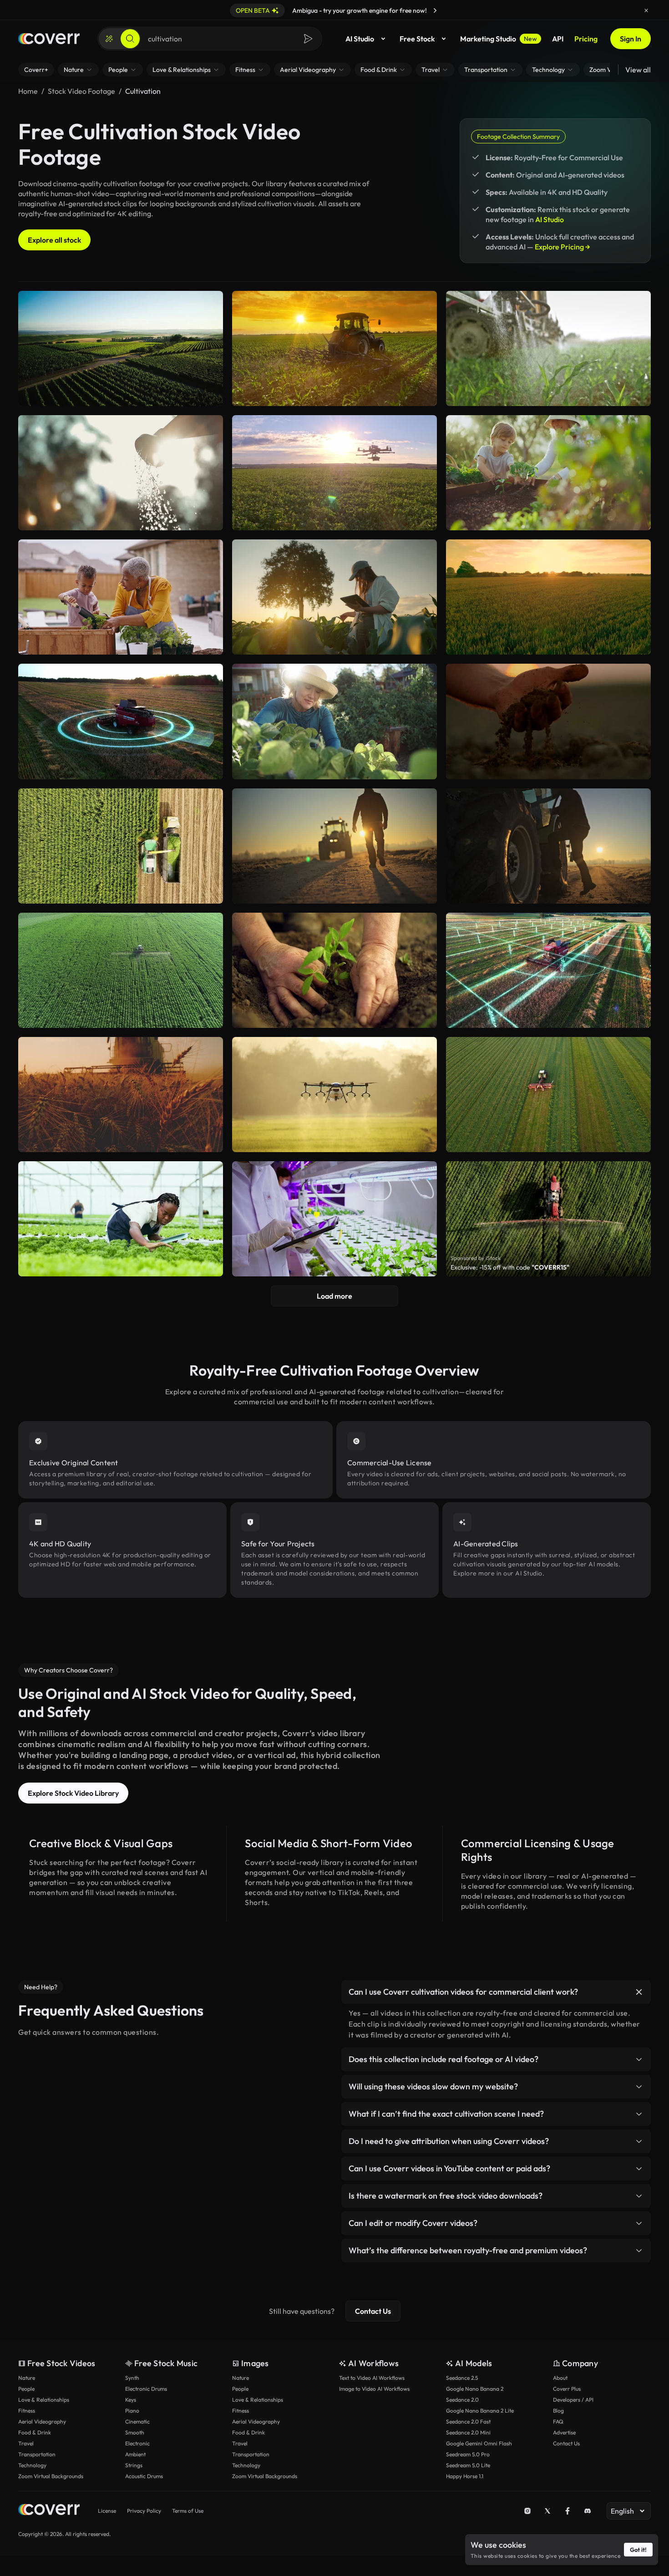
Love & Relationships (44, 2400)
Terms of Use (188, 2511)
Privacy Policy (144, 2511)
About (560, 2378)
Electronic (137, 2443)
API (558, 39)
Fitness (27, 2411)
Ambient (135, 2454)
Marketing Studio (499, 39)
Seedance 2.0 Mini (468, 2432)
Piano (132, 2411)
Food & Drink (35, 2432)
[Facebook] (568, 2511)
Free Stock (417, 39)
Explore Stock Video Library (73, 1793)
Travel (26, 2443)
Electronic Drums (146, 2389)
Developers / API (573, 2400)
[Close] (646, 10)
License (107, 2511)
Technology (32, 2465)
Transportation (37, 2454)
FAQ (558, 2421)
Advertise (564, 2432)
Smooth (135, 2432)
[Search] (130, 39)
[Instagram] (527, 2511)
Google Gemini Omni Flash (479, 2443)
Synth (132, 2378)
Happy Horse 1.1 (465, 2476)
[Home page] (49, 39)
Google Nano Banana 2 (475, 2389)
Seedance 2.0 (462, 2400)
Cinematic (137, 2421)
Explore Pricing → (563, 247)
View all (638, 70)
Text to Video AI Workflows (372, 2378)
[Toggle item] (639, 1992)
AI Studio (360, 39)
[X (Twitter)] (547, 2511)
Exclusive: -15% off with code (510, 1267)
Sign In (631, 39)
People (26, 2389)
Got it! (638, 2550)
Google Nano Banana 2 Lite (480, 2411)
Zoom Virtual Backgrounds (51, 2476)
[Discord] (588, 2511)
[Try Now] (435, 10)
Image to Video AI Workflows (374, 2389)
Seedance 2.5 (462, 2378)
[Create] (109, 39)
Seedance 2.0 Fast (468, 2421)
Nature (27, 2378)
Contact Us (373, 2311)
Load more (334, 1296)
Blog (558, 2411)
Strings (134, 2465)
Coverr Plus (567, 2389)
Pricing (586, 39)
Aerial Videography (42, 2421)
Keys (131, 2400)
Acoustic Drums (144, 2476)
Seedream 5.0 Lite (468, 2465)
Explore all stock (54, 240)
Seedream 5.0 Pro (468, 2454)
